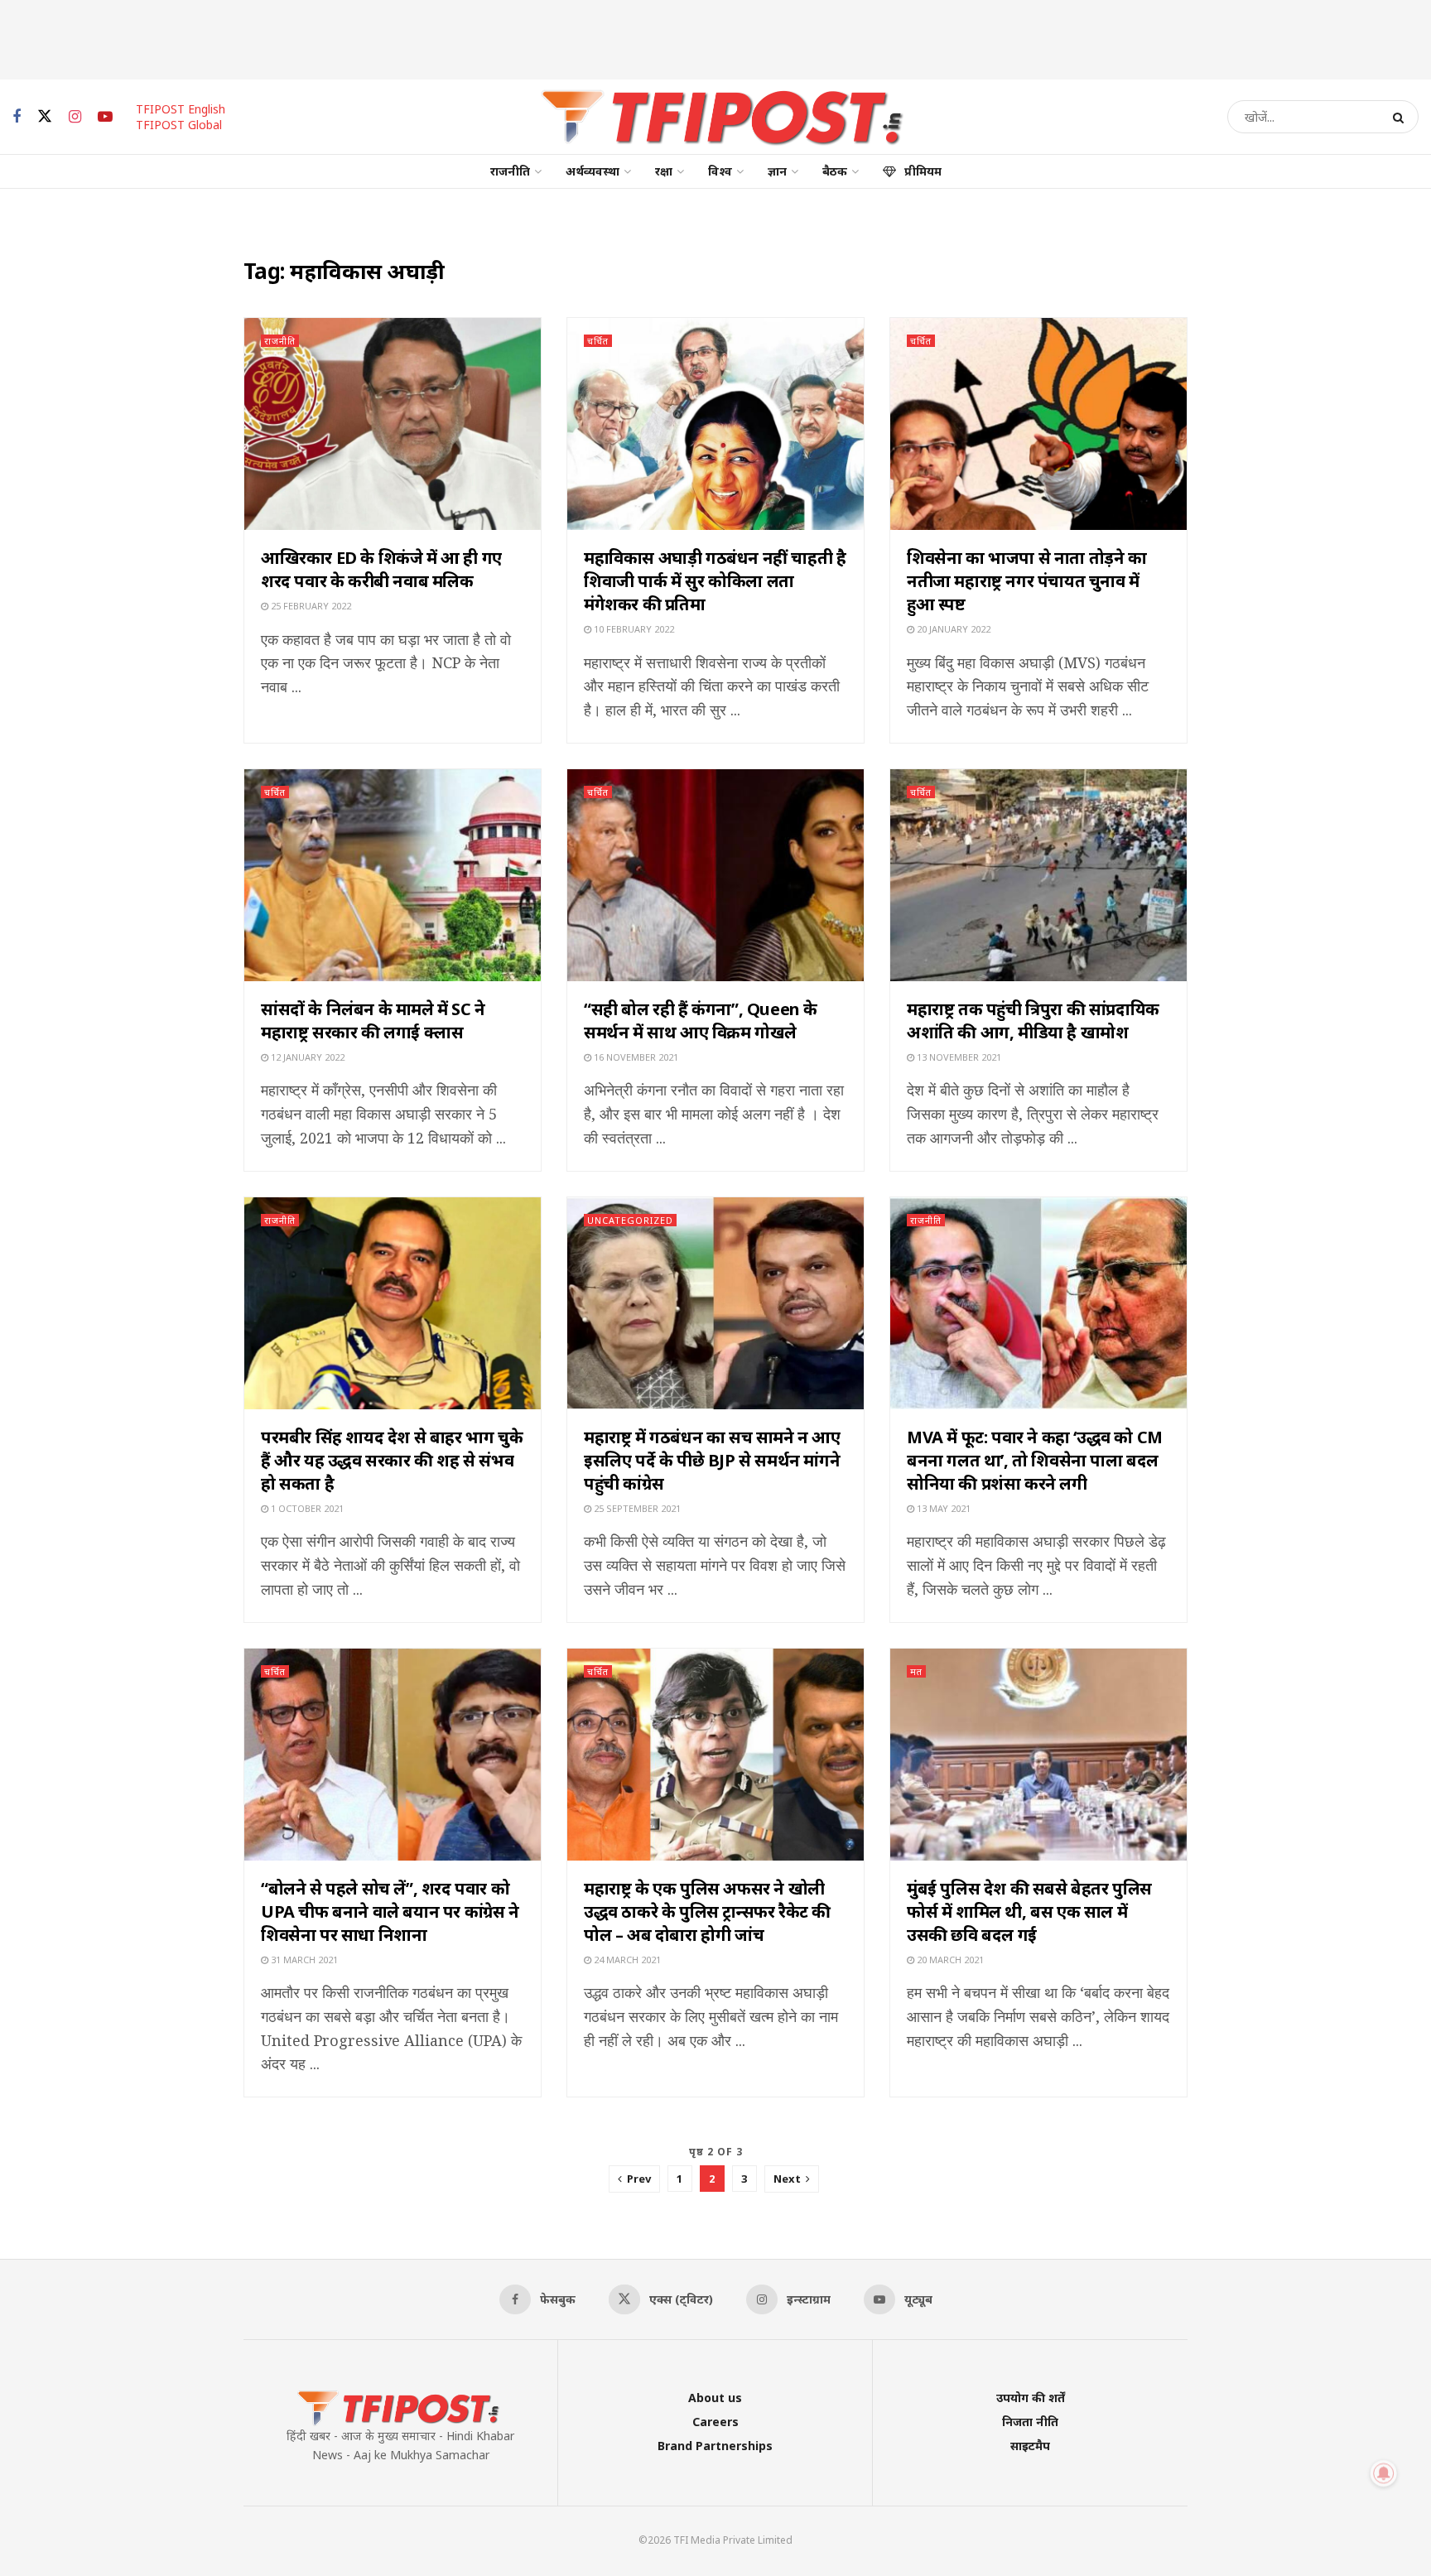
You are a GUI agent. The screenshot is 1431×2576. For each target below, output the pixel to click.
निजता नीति (1030, 2422)
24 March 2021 (626, 1960)
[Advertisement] (715, 37)
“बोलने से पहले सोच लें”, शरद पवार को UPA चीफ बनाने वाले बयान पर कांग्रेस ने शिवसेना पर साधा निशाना (390, 1912)
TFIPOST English (181, 109)
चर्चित (598, 341)
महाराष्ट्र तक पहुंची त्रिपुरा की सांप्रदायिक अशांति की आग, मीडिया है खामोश (1033, 1021)
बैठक (835, 171)
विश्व (720, 171)
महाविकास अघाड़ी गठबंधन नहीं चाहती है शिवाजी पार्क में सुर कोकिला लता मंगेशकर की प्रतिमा (715, 581)
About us (715, 2398)
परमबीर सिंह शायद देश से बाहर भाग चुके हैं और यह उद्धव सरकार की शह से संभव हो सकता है (392, 1460)
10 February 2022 (633, 629)
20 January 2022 (952, 629)
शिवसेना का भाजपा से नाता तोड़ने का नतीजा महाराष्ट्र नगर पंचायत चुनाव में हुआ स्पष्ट (1027, 581)
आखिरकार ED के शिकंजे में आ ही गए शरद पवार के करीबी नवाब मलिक (381, 569)
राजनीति (510, 171)
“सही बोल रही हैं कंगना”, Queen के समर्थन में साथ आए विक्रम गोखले (701, 1021)
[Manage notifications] (1384, 2473)
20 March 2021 (949, 1960)
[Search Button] (1402, 117)
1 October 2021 (306, 1508)
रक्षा (664, 171)
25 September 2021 (636, 1508)
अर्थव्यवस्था (593, 171)
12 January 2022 (306, 1057)
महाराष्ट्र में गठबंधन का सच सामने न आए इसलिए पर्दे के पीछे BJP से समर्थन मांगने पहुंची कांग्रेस (712, 1460)
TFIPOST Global (179, 125)
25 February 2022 (310, 606)
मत (916, 1671)
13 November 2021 (958, 1057)
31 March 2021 (303, 1960)
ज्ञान (777, 171)
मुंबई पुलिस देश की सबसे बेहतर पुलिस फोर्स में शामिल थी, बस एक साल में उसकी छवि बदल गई (1029, 1912)
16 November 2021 (635, 1057)
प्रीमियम (923, 171)
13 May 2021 (942, 1508)
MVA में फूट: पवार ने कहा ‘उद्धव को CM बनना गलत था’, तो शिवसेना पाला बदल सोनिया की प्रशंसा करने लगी (1035, 1460)
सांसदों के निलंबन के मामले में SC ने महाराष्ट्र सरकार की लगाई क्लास (373, 1021)
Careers (715, 2422)
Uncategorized (630, 1220)
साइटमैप (1030, 2446)
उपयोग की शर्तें (1031, 2398)
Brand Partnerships (715, 2446)
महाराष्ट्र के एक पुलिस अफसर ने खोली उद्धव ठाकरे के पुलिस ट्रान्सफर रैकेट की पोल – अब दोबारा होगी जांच (707, 1912)
